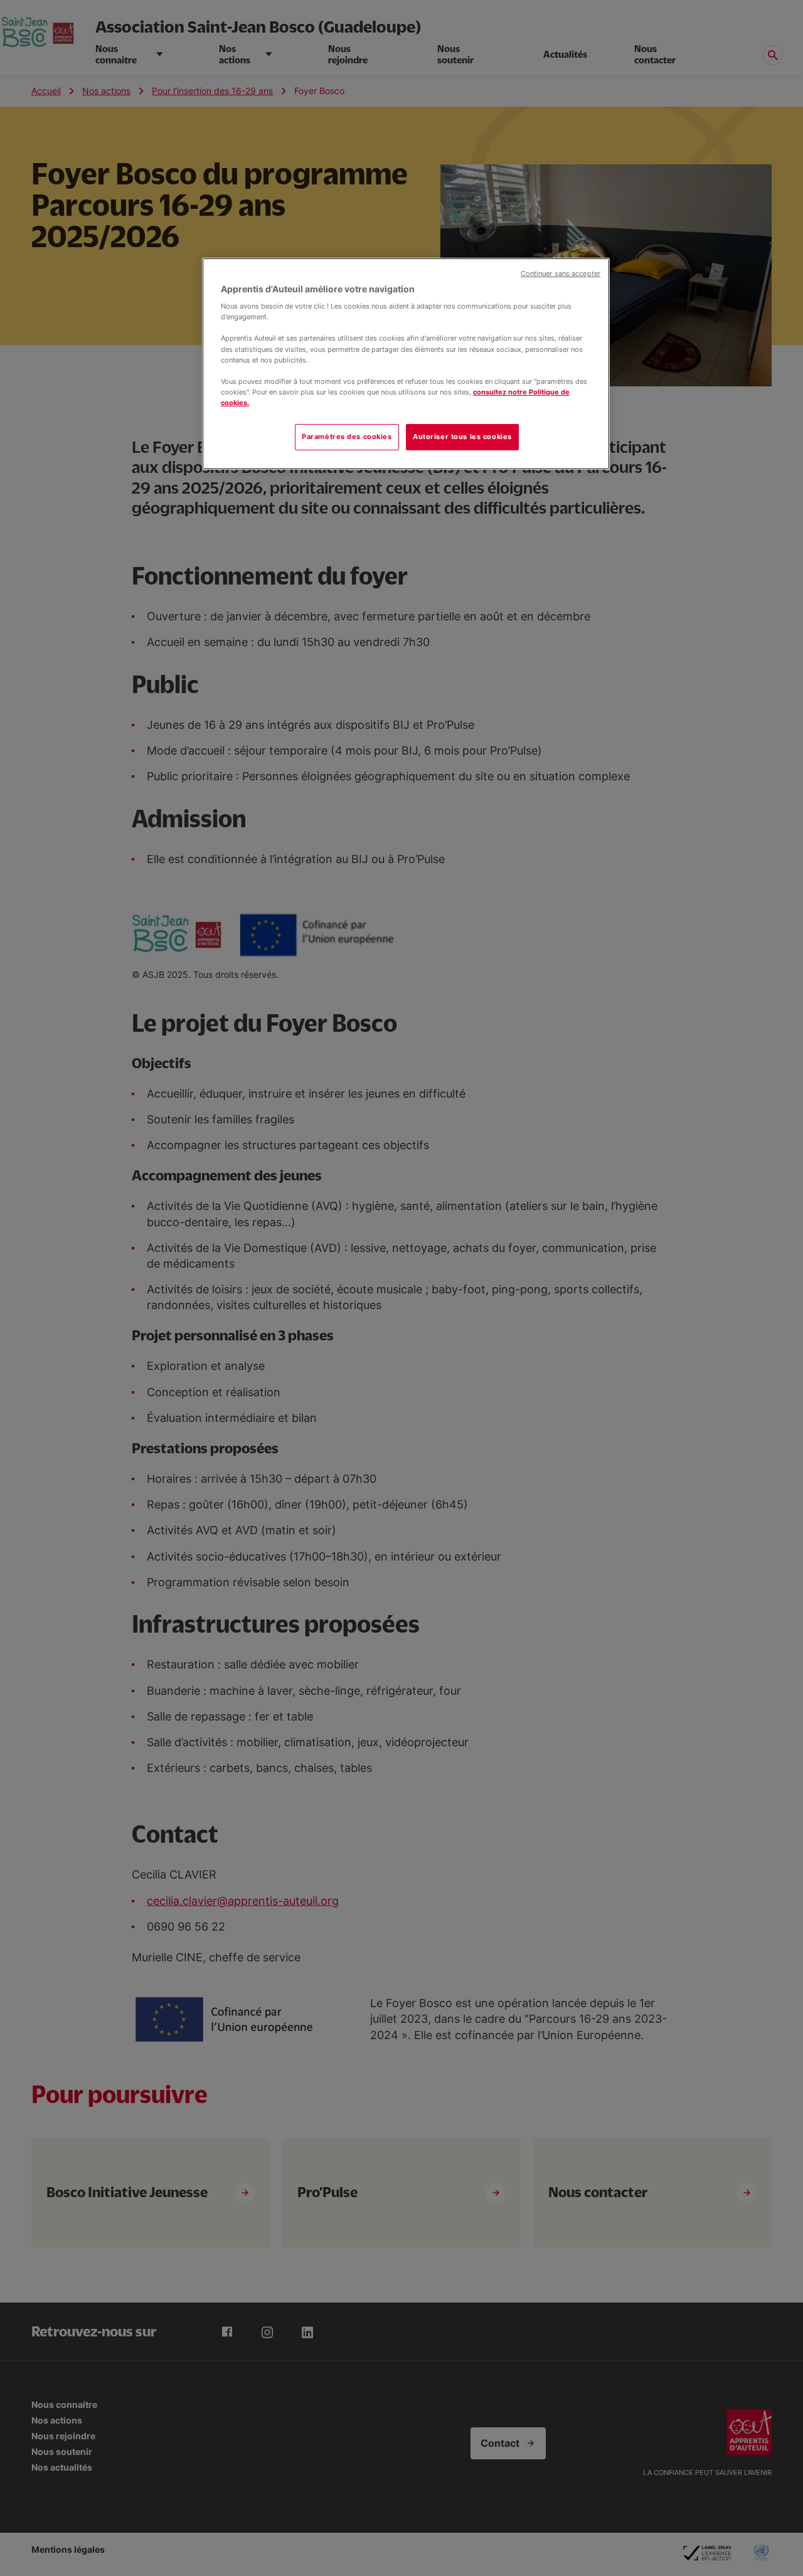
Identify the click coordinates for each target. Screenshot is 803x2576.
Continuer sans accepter (561, 274)
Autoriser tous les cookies (462, 437)
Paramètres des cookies (347, 437)
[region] (406, 364)
